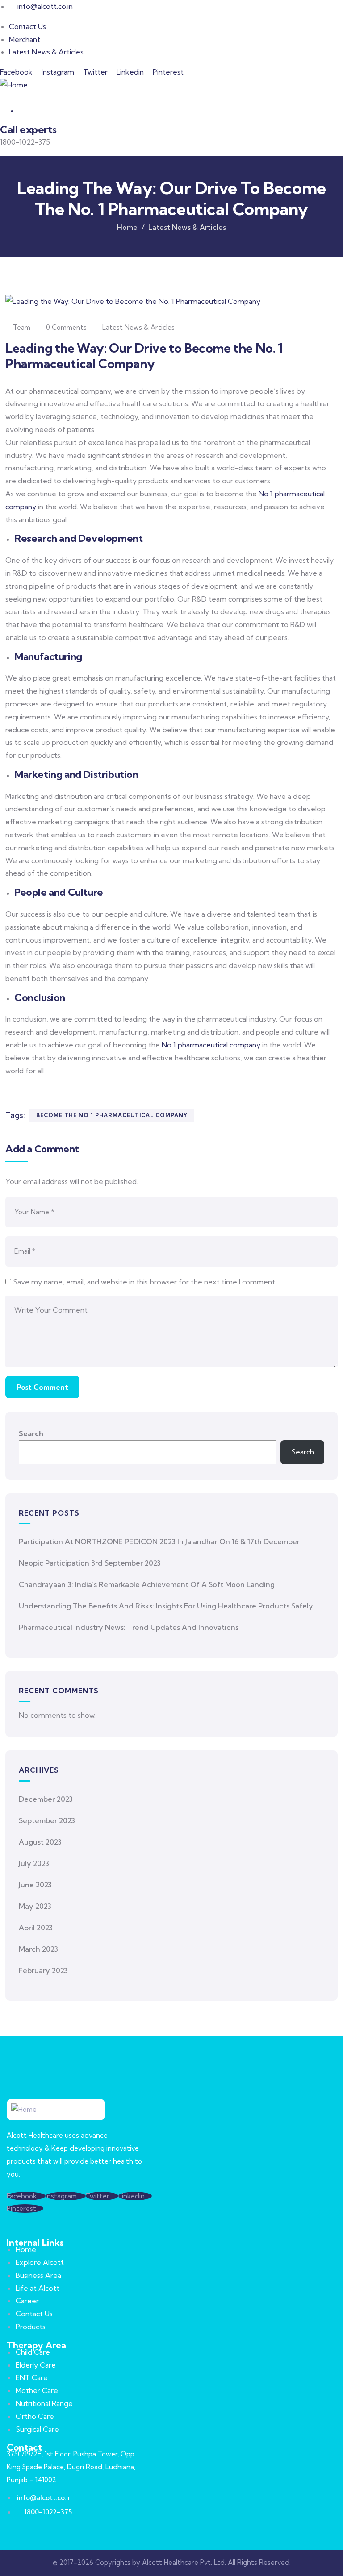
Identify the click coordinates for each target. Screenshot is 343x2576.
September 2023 (47, 1820)
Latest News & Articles (187, 227)
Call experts (28, 129)
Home (127, 227)
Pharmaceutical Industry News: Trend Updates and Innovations (129, 1627)
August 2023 (40, 1842)
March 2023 (38, 1949)
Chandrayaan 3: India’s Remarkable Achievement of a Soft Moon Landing (147, 1584)
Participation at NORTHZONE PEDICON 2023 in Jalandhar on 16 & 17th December (159, 1541)
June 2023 (35, 1885)
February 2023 (43, 1970)
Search (31, 1433)
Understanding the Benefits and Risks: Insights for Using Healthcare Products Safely (166, 1606)
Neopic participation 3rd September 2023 (90, 1563)
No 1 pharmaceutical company (211, 1045)
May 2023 (35, 1906)
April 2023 (36, 1928)
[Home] (14, 85)
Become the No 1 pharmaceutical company (112, 1115)
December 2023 (46, 1799)
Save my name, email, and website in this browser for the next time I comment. (145, 1282)
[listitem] (171, 731)
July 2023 (34, 1863)
